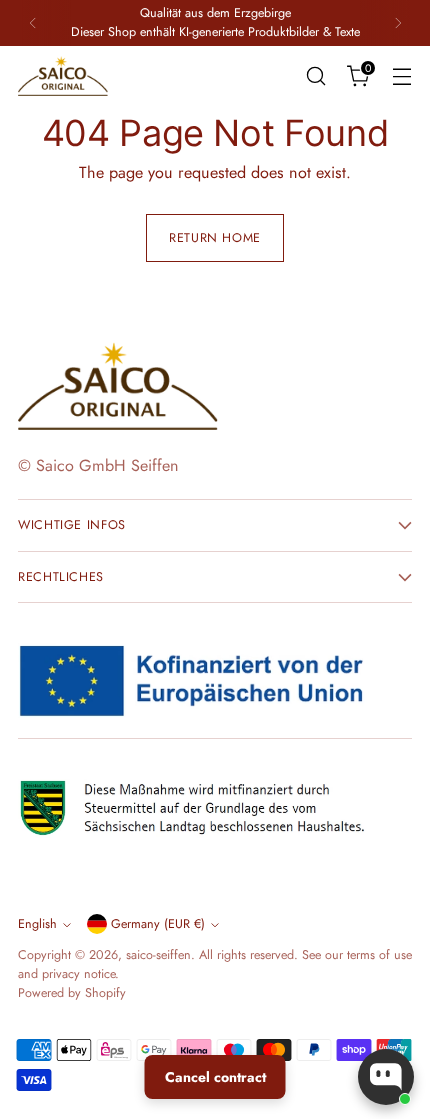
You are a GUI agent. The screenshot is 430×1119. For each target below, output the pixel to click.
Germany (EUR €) (158, 924)
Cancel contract (215, 1077)
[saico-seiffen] (63, 76)
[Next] (398, 23)
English (37, 924)
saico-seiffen (158, 955)
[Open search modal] (315, 75)
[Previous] (33, 23)
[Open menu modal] (401, 75)
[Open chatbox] (386, 1077)
